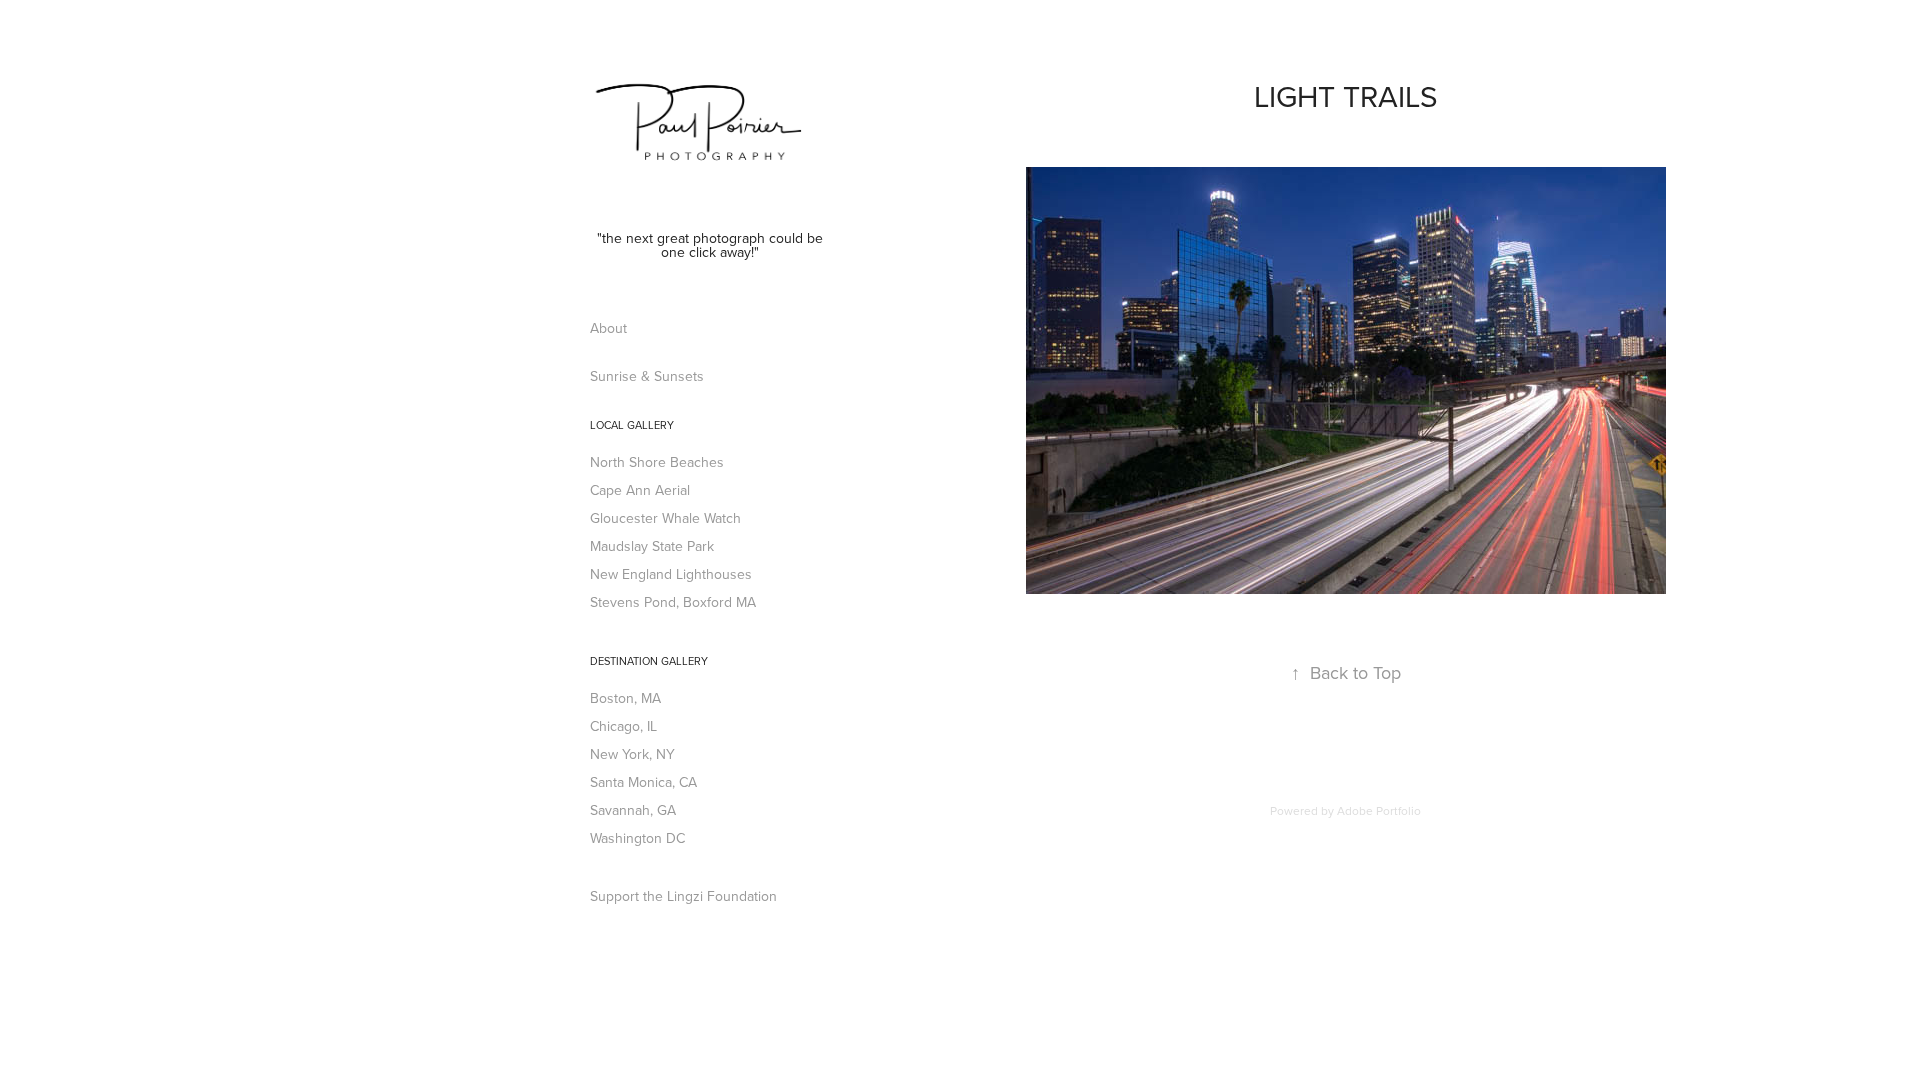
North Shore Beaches (657, 462)
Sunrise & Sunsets (647, 376)
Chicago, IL (623, 726)
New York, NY (632, 754)
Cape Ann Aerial (640, 490)
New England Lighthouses (671, 574)
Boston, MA (625, 698)
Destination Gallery (649, 661)
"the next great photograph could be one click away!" (712, 245)
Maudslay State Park (652, 546)
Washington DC (637, 838)
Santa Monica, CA (643, 782)
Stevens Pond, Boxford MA (673, 602)
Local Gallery (632, 425)
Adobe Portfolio (1379, 810)
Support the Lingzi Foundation (683, 896)
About (608, 328)
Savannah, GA (633, 810)
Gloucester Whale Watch (665, 518)
